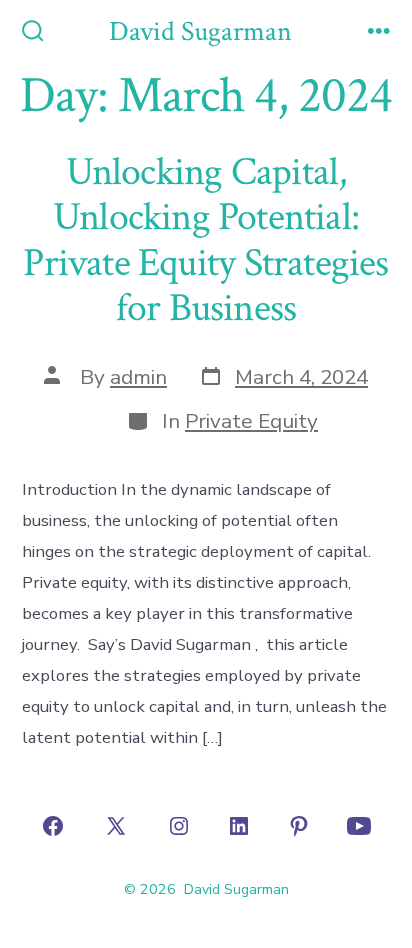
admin (138, 377)
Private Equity (251, 421)
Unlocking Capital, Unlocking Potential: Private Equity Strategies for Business (205, 240)
